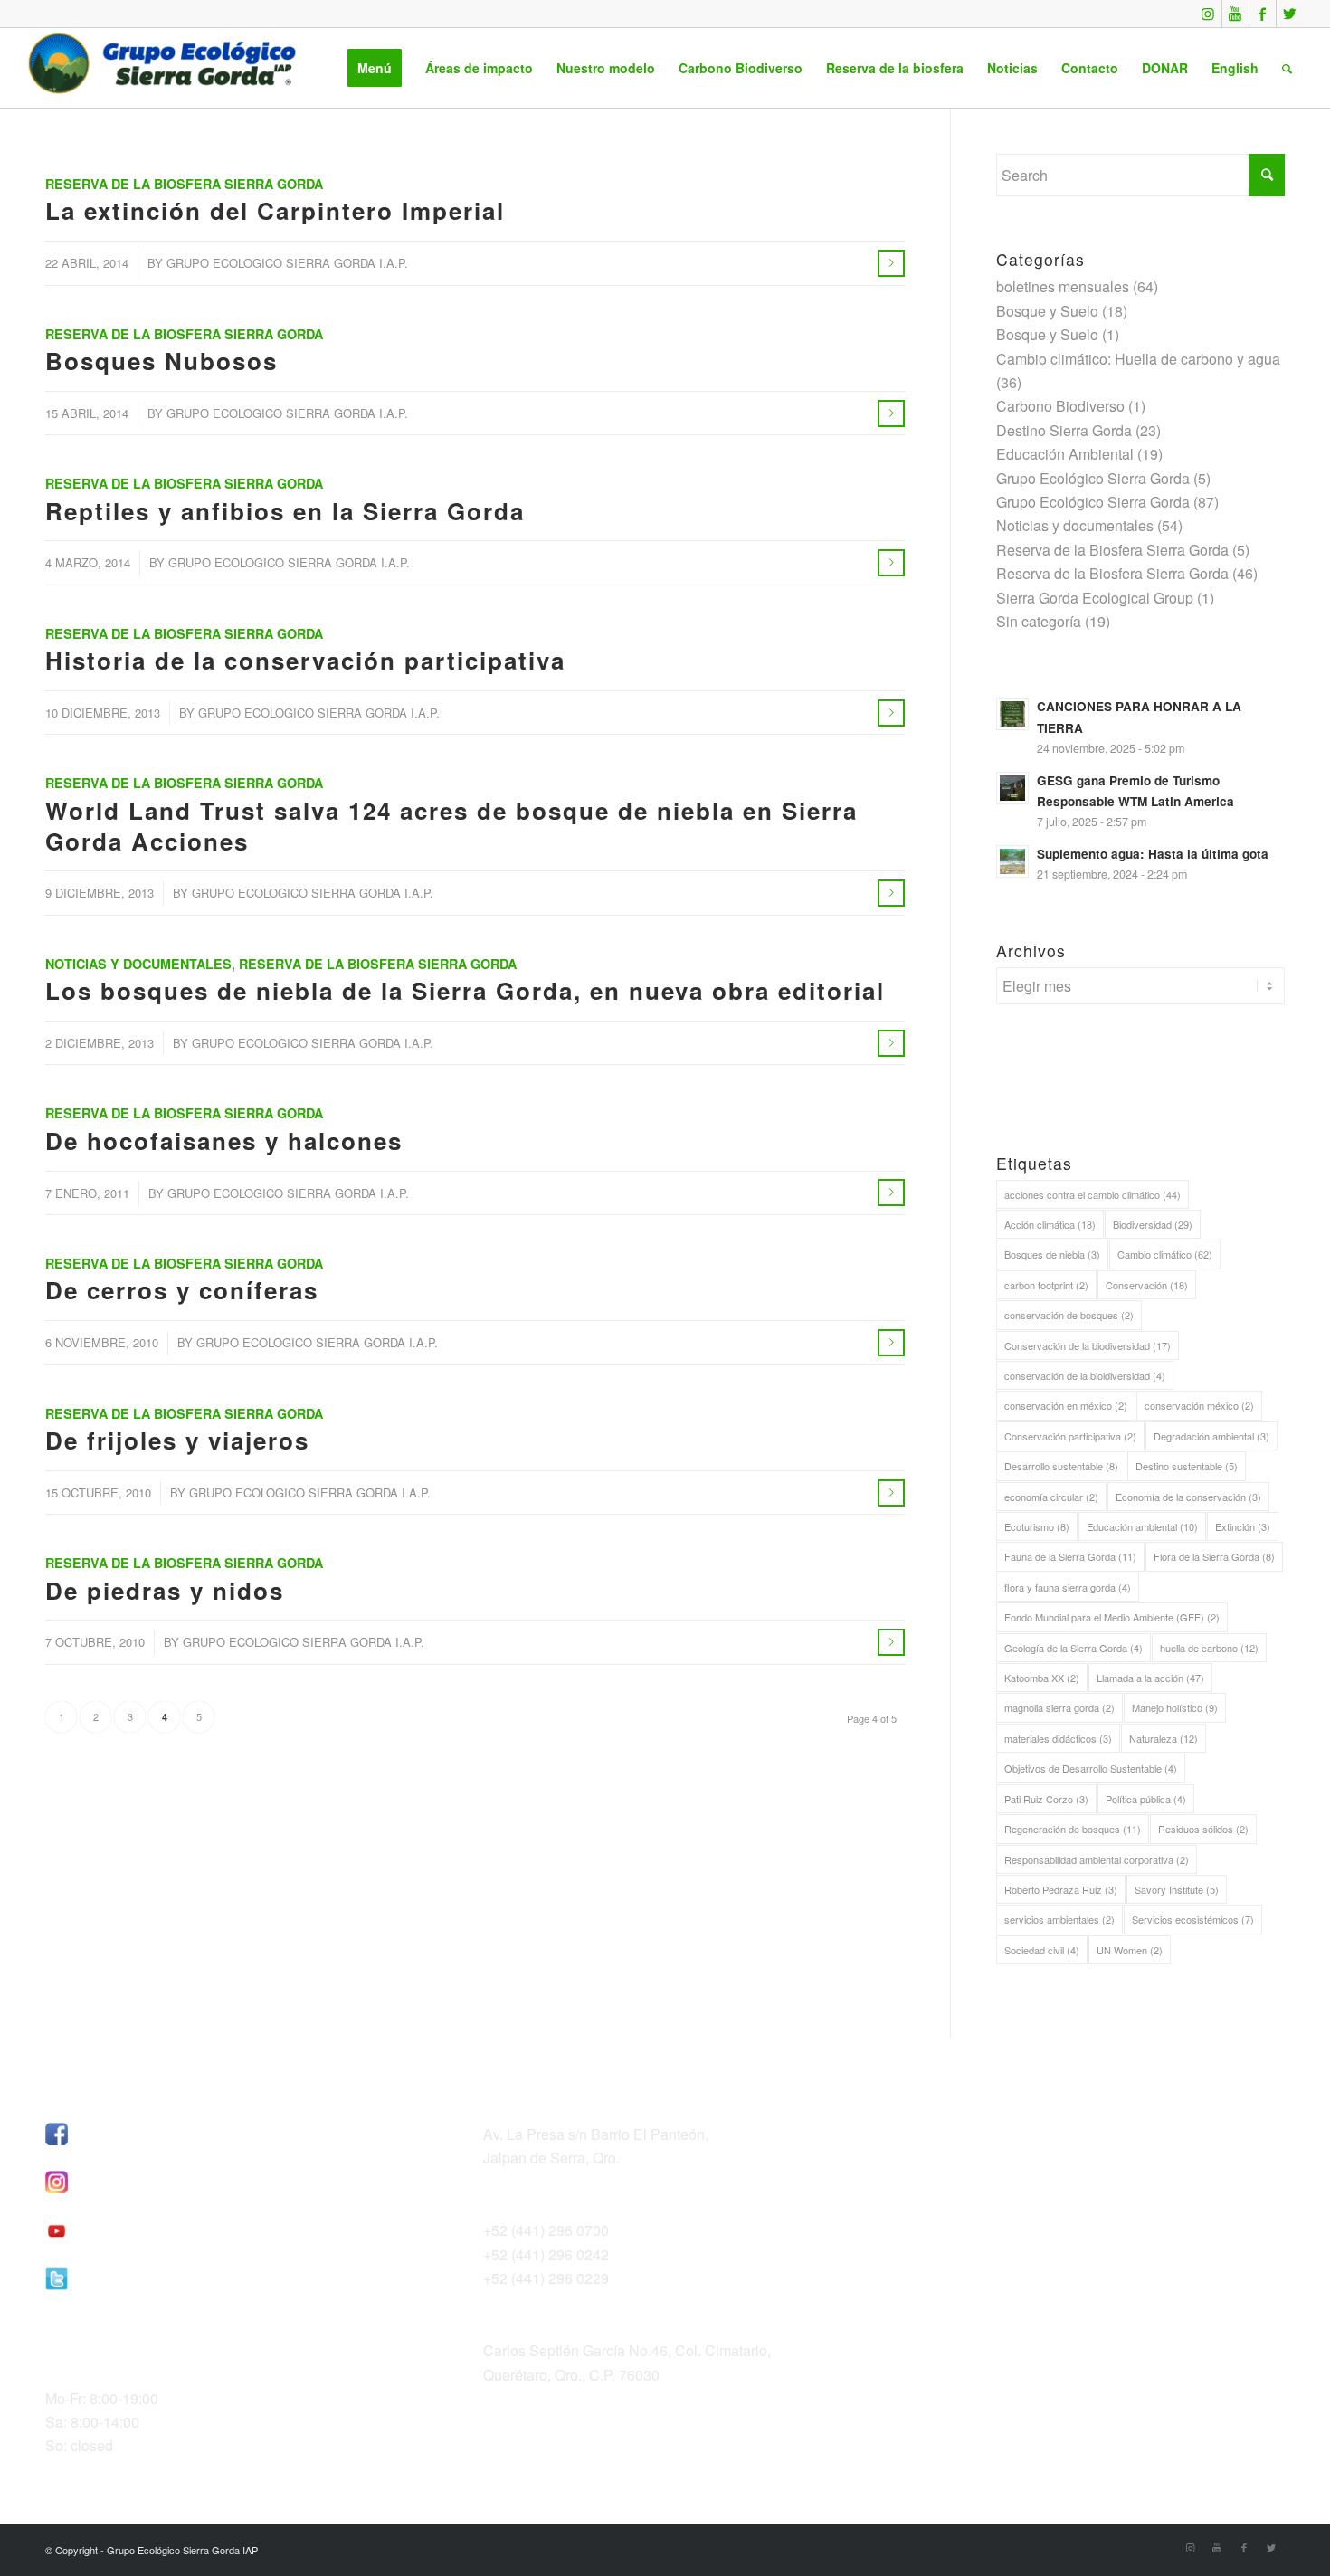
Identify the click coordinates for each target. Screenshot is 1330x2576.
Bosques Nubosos (161, 361)
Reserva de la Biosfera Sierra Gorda (184, 184)
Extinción (1243, 1526)
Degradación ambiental (1211, 1436)
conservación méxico (1199, 1405)
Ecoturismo (1037, 1526)
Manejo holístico (1175, 1707)
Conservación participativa (1070, 1436)
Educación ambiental (1142, 1526)
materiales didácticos (1058, 1738)
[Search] (1287, 68)
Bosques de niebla (1052, 1254)
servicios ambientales (1059, 1919)
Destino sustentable (1187, 1466)
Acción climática (1050, 1224)
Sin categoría (1039, 621)
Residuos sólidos (1203, 1829)
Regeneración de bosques (1073, 1829)
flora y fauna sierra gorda (1068, 1587)
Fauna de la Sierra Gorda (1070, 1556)
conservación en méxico (1066, 1405)
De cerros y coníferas (182, 1290)
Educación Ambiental (1065, 454)
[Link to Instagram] (1208, 14)
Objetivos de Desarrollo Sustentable (1091, 1768)
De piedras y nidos (165, 1590)
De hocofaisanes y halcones (224, 1141)
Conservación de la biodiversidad (1088, 1345)
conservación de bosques (1069, 1315)
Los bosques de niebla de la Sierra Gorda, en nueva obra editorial (465, 990)
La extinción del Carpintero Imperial (275, 210)
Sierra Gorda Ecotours (993, 2153)
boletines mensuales (1063, 286)
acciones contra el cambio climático (1092, 1194)
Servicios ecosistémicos (1193, 1919)
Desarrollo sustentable (1061, 1466)
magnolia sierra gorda (1059, 1707)
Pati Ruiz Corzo (1046, 1799)
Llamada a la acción (1150, 1678)
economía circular (1051, 1497)
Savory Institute (1177, 1889)
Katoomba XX (1042, 1678)
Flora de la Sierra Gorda (1214, 1556)
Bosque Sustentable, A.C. (1004, 2129)
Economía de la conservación (1188, 1497)
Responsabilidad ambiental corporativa (1097, 1859)
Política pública (1146, 1799)
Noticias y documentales (138, 964)
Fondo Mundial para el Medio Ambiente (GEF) (1112, 1617)
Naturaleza (1164, 1738)
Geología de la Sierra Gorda (1073, 1648)
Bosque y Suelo (1047, 311)
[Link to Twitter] (1290, 14)
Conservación (1147, 1285)
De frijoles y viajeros (177, 1440)
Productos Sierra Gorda (997, 2177)
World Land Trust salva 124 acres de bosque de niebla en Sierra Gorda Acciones (451, 826)
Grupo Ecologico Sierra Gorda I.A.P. (287, 263)
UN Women (1130, 1950)
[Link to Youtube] (1235, 14)
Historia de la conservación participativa (305, 660)
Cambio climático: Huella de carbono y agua (1138, 359)
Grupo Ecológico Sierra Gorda (1093, 478)
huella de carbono (1209, 1648)
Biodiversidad (1153, 1224)
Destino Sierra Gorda (1064, 430)
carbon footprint (1046, 1285)
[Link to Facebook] (1263, 14)
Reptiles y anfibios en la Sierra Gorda (285, 511)
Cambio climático (1165, 1254)
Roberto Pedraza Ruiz (1061, 1889)
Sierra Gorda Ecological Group (1095, 598)
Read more (891, 263)
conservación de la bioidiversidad (1085, 1375)
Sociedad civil (1042, 1950)
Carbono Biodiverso (1060, 406)
